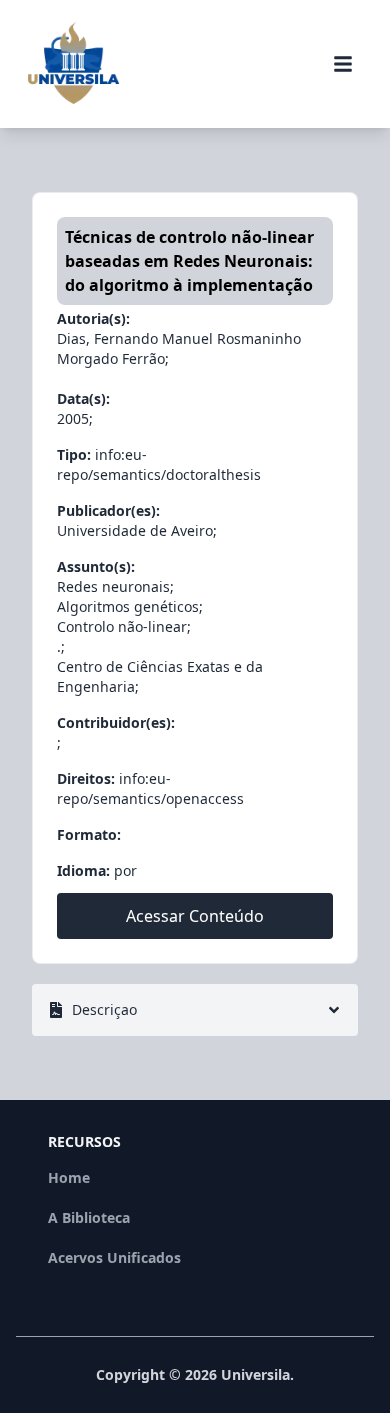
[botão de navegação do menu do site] (343, 64)
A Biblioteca (89, 1217)
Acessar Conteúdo (195, 916)
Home (69, 1177)
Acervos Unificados (114, 1257)
